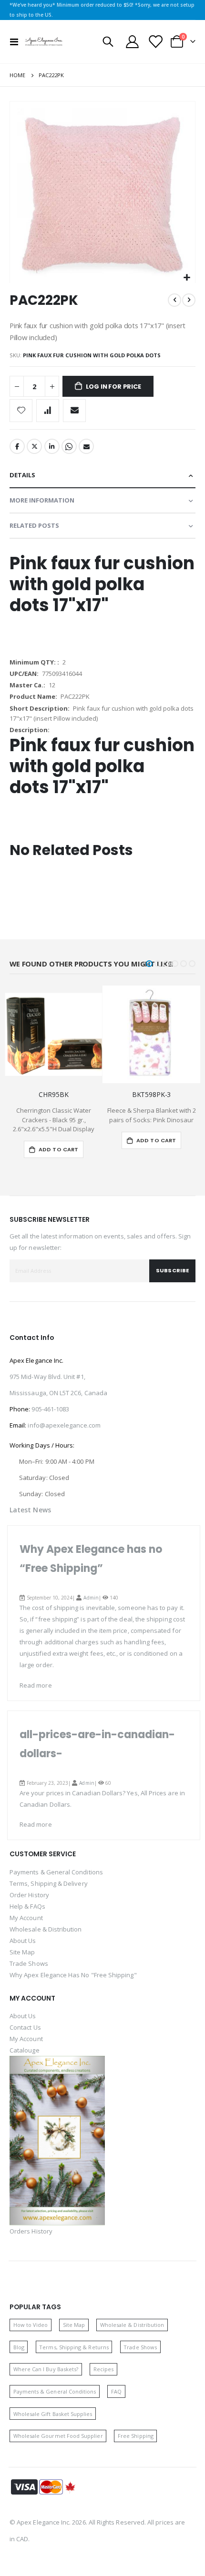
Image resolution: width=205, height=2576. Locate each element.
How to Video (31, 2325)
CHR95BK (53, 1095)
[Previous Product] (174, 300)
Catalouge (25, 2050)
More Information (42, 500)
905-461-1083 (50, 1409)
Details (22, 475)
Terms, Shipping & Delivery (49, 1883)
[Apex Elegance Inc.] (44, 41)
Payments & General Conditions (56, 1872)
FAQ (116, 2391)
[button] (187, 278)
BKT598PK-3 (152, 1095)
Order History (29, 1895)
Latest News (30, 1510)
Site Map (22, 1952)
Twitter (34, 446)
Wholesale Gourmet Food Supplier (58, 2436)
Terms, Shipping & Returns (74, 2347)
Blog (19, 2347)
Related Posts (34, 525)
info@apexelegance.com (64, 1425)
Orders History (31, 2231)
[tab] (102, 476)
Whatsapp (69, 446)
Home (17, 75)
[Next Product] (189, 300)
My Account (26, 1918)
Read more (36, 1685)
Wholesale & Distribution (46, 1929)
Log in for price (113, 387)
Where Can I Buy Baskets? (46, 2369)
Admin (91, 1598)
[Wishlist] (155, 42)
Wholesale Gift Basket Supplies (53, 2414)
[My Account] (133, 42)
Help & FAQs (27, 1906)
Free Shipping (136, 2436)
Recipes (103, 2369)
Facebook (17, 446)
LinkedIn (52, 446)
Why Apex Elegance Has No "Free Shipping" (73, 1975)
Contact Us (25, 2027)
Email (86, 446)
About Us (23, 1941)
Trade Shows (29, 1963)
